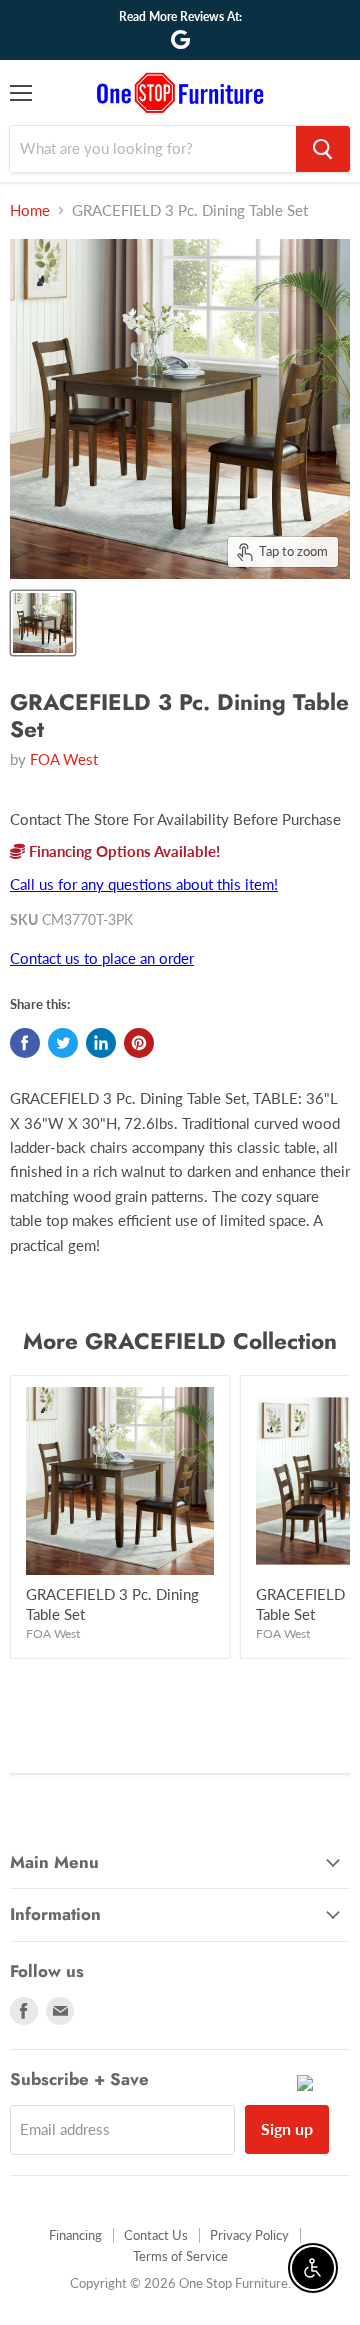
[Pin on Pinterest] (139, 1043)
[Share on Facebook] (25, 1043)
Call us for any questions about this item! (144, 884)
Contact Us (156, 2235)
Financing (75, 2235)
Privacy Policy (249, 2235)
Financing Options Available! (122, 851)
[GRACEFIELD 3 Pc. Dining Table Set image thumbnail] (43, 623)
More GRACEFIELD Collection (180, 1341)
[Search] (323, 149)
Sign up (287, 2128)
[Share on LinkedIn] (101, 1043)
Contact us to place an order (102, 958)
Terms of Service (180, 2256)
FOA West (64, 759)
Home (30, 210)
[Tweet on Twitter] (63, 1043)
